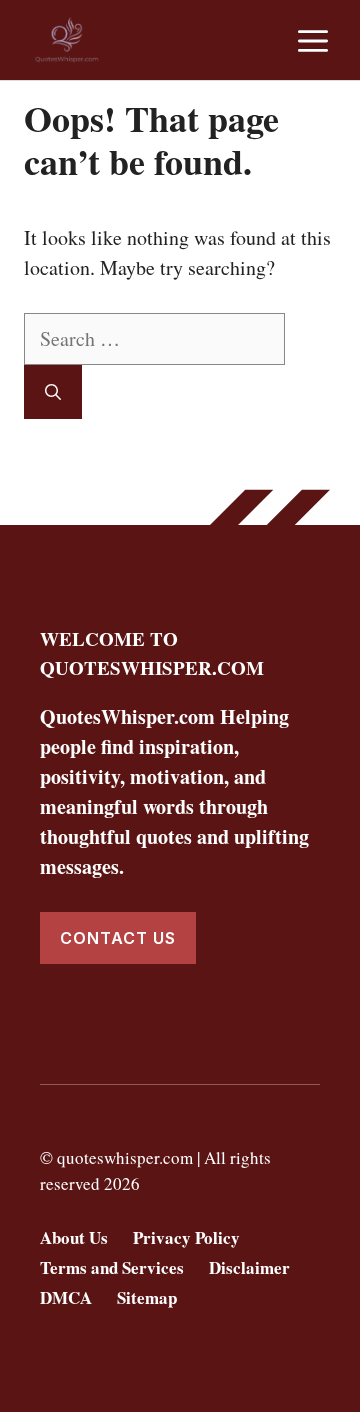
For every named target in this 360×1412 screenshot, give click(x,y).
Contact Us (118, 938)
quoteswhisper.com (125, 1157)
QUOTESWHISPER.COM (152, 667)
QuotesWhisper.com (127, 716)
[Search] (53, 392)
